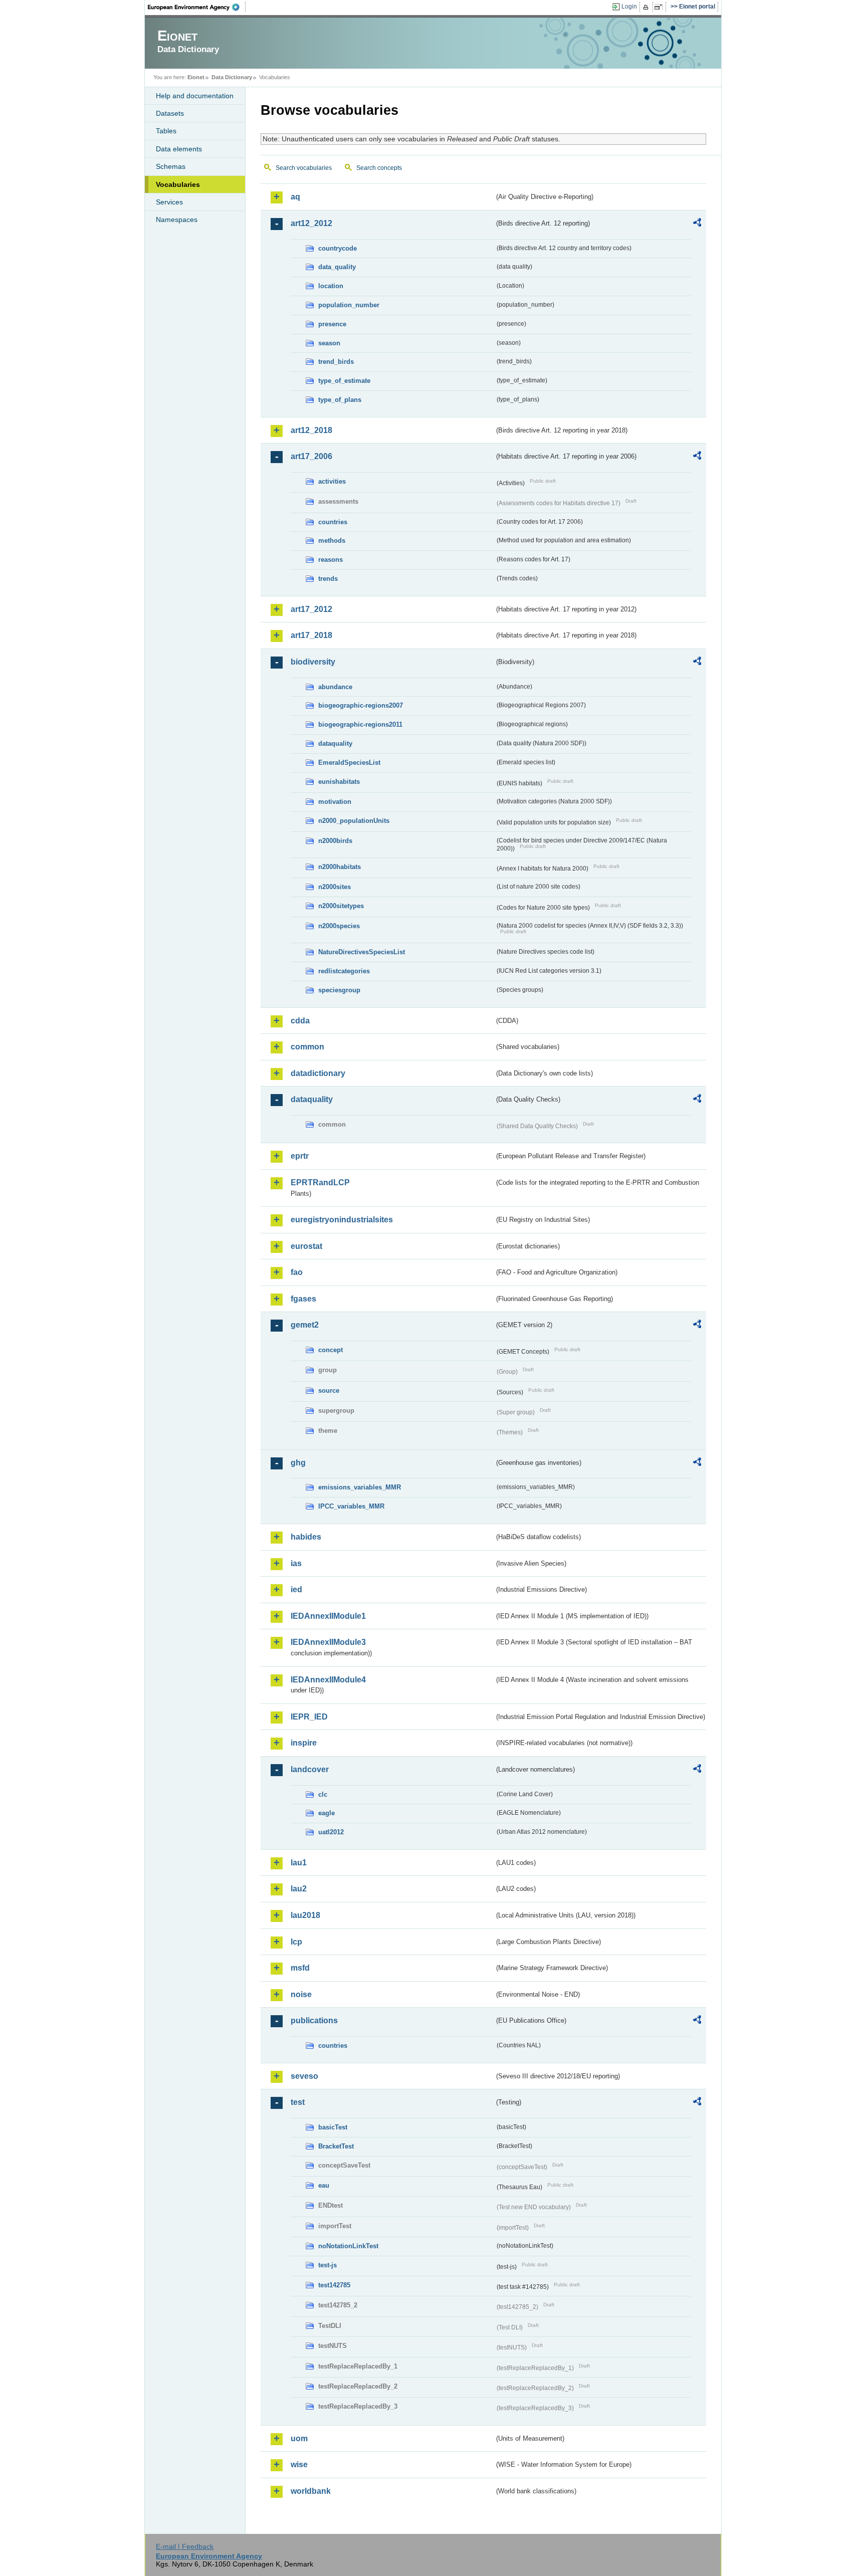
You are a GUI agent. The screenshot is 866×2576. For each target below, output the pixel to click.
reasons (331, 560)
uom (299, 2438)
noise (301, 1994)
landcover (310, 1769)
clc (323, 1794)
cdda (300, 1021)
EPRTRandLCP (320, 1183)
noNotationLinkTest (348, 2246)
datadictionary (318, 1073)
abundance (335, 687)
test (298, 2102)
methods (332, 541)
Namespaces (177, 220)
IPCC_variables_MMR (351, 1506)
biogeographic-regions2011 (360, 724)
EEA (197, 7)
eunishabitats (339, 782)
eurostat (306, 1246)
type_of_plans (340, 400)
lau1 (299, 1863)
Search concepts (379, 168)
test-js (328, 2265)
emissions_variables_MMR (360, 1487)
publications (314, 2020)
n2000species (339, 926)
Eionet (196, 77)
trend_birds (336, 362)
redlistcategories (344, 971)
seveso (304, 2076)
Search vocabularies (304, 168)
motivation (335, 802)
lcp (296, 1942)
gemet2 (305, 1325)
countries (333, 522)
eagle (327, 1813)
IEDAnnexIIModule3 (328, 1642)
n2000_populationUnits (354, 821)
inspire (304, 1743)
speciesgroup (339, 990)
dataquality (335, 743)
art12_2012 (311, 223)
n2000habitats (340, 867)
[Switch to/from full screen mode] (660, 7)
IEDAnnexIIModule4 (328, 1680)
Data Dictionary (232, 77)
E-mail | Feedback (185, 2546)
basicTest (333, 2127)
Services (169, 202)
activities (332, 481)
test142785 (334, 2285)
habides (306, 1537)
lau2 (299, 1889)
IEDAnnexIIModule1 (328, 1616)
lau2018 (305, 1915)
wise (299, 2464)
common (307, 1047)
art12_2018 (311, 430)
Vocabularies (178, 184)
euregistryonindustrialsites (342, 1220)
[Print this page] (647, 7)
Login (629, 7)
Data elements (179, 149)
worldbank (311, 2491)
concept (331, 1350)
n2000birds (335, 841)
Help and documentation (195, 96)
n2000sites (335, 887)
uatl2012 (331, 1832)
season (329, 343)
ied (296, 1589)
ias (296, 1563)
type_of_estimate (344, 381)
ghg (298, 1463)
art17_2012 (311, 609)
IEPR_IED (309, 1717)
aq (295, 197)
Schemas (171, 166)
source (329, 1390)
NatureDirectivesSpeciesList (362, 952)
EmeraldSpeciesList (349, 763)
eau (324, 2185)
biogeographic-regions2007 (361, 705)
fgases (303, 1299)
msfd (300, 1968)
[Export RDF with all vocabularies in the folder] (697, 224)
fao (297, 1272)
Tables (166, 131)
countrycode (338, 248)
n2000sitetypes (341, 906)
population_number (349, 305)
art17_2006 (311, 456)
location (331, 286)
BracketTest (336, 2146)
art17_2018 (311, 635)
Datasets (170, 113)
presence (332, 324)
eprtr (300, 1156)
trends (328, 579)
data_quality (337, 267)
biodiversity (313, 662)
